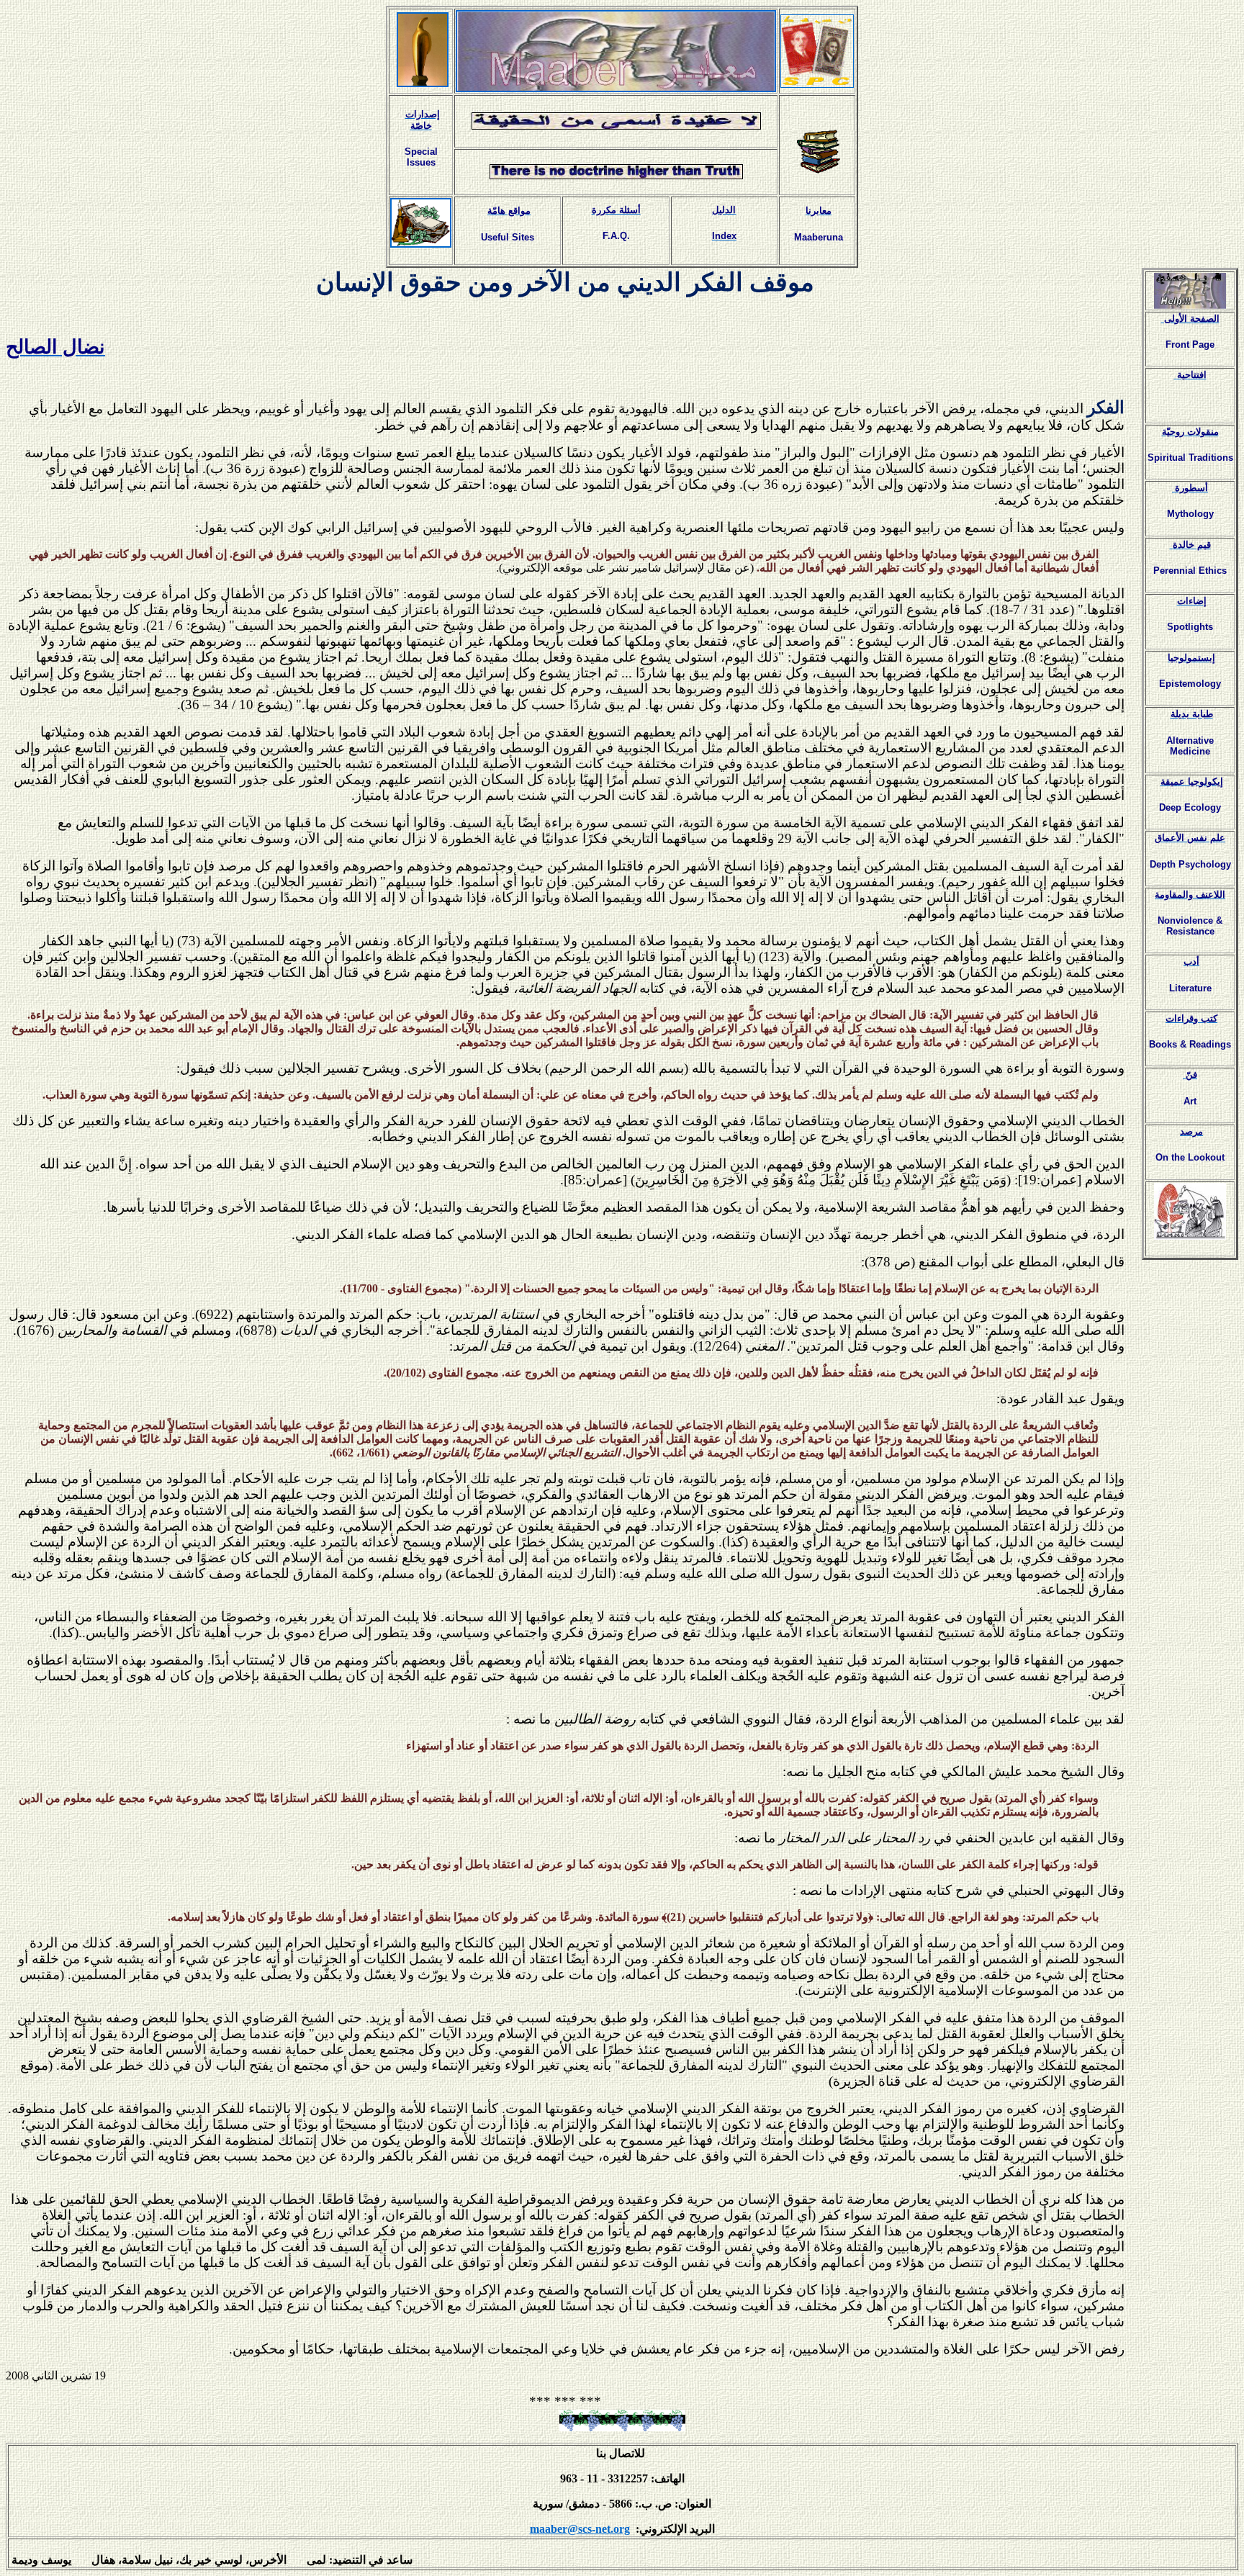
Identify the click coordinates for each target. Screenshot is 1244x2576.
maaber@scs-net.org (580, 2529)
